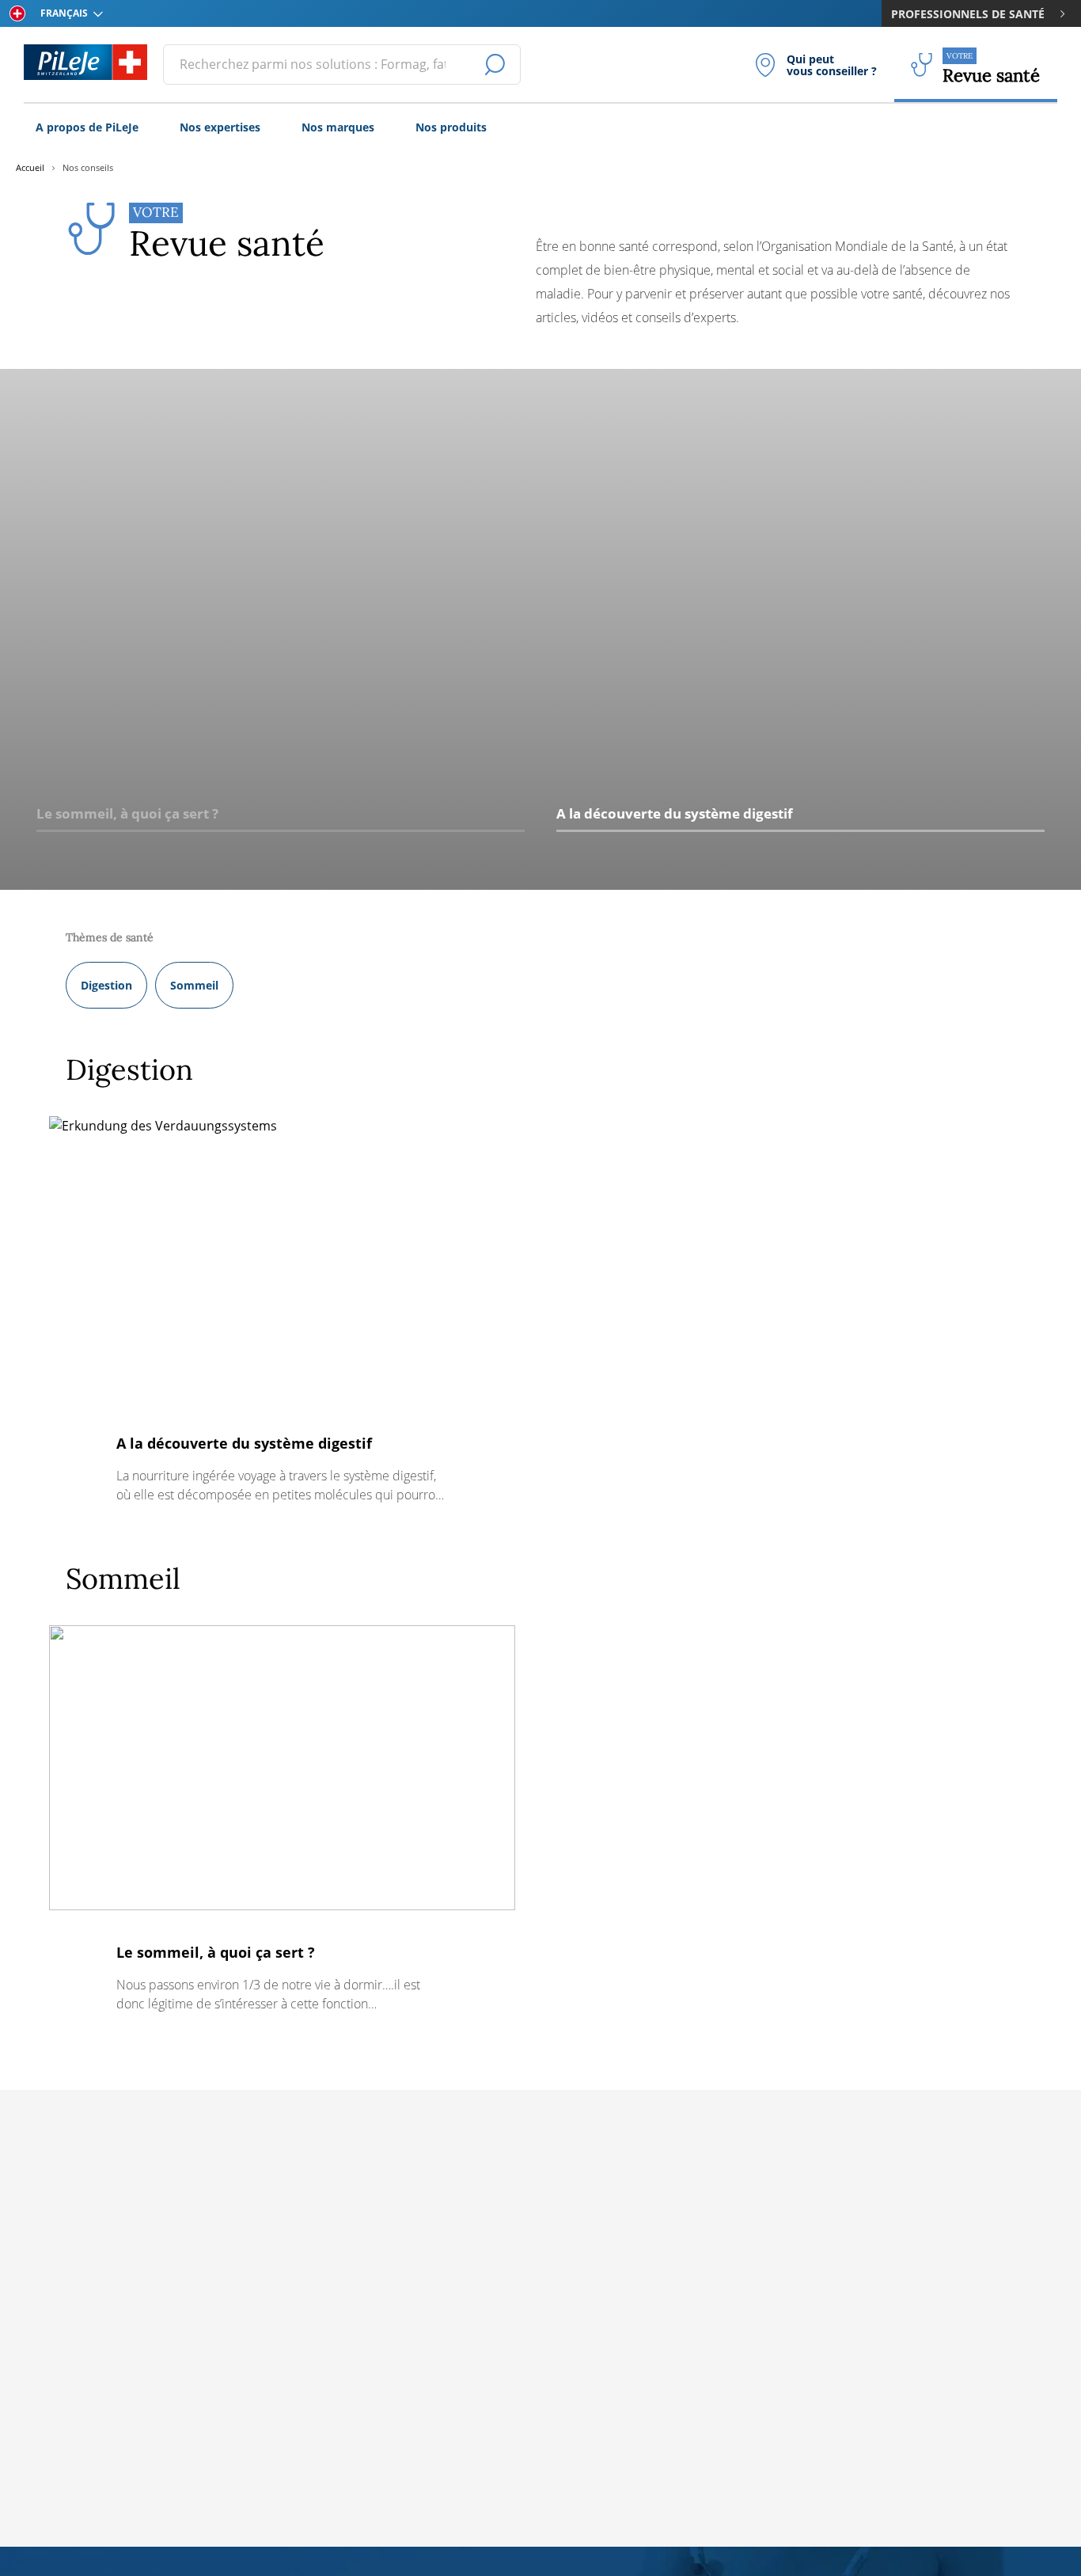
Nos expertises (220, 127)
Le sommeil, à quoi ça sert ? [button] (127, 813)
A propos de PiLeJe (87, 127)
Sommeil (194, 985)
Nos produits (451, 127)
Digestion (106, 985)
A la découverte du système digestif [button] (675, 813)
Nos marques (338, 127)
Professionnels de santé (968, 14)
